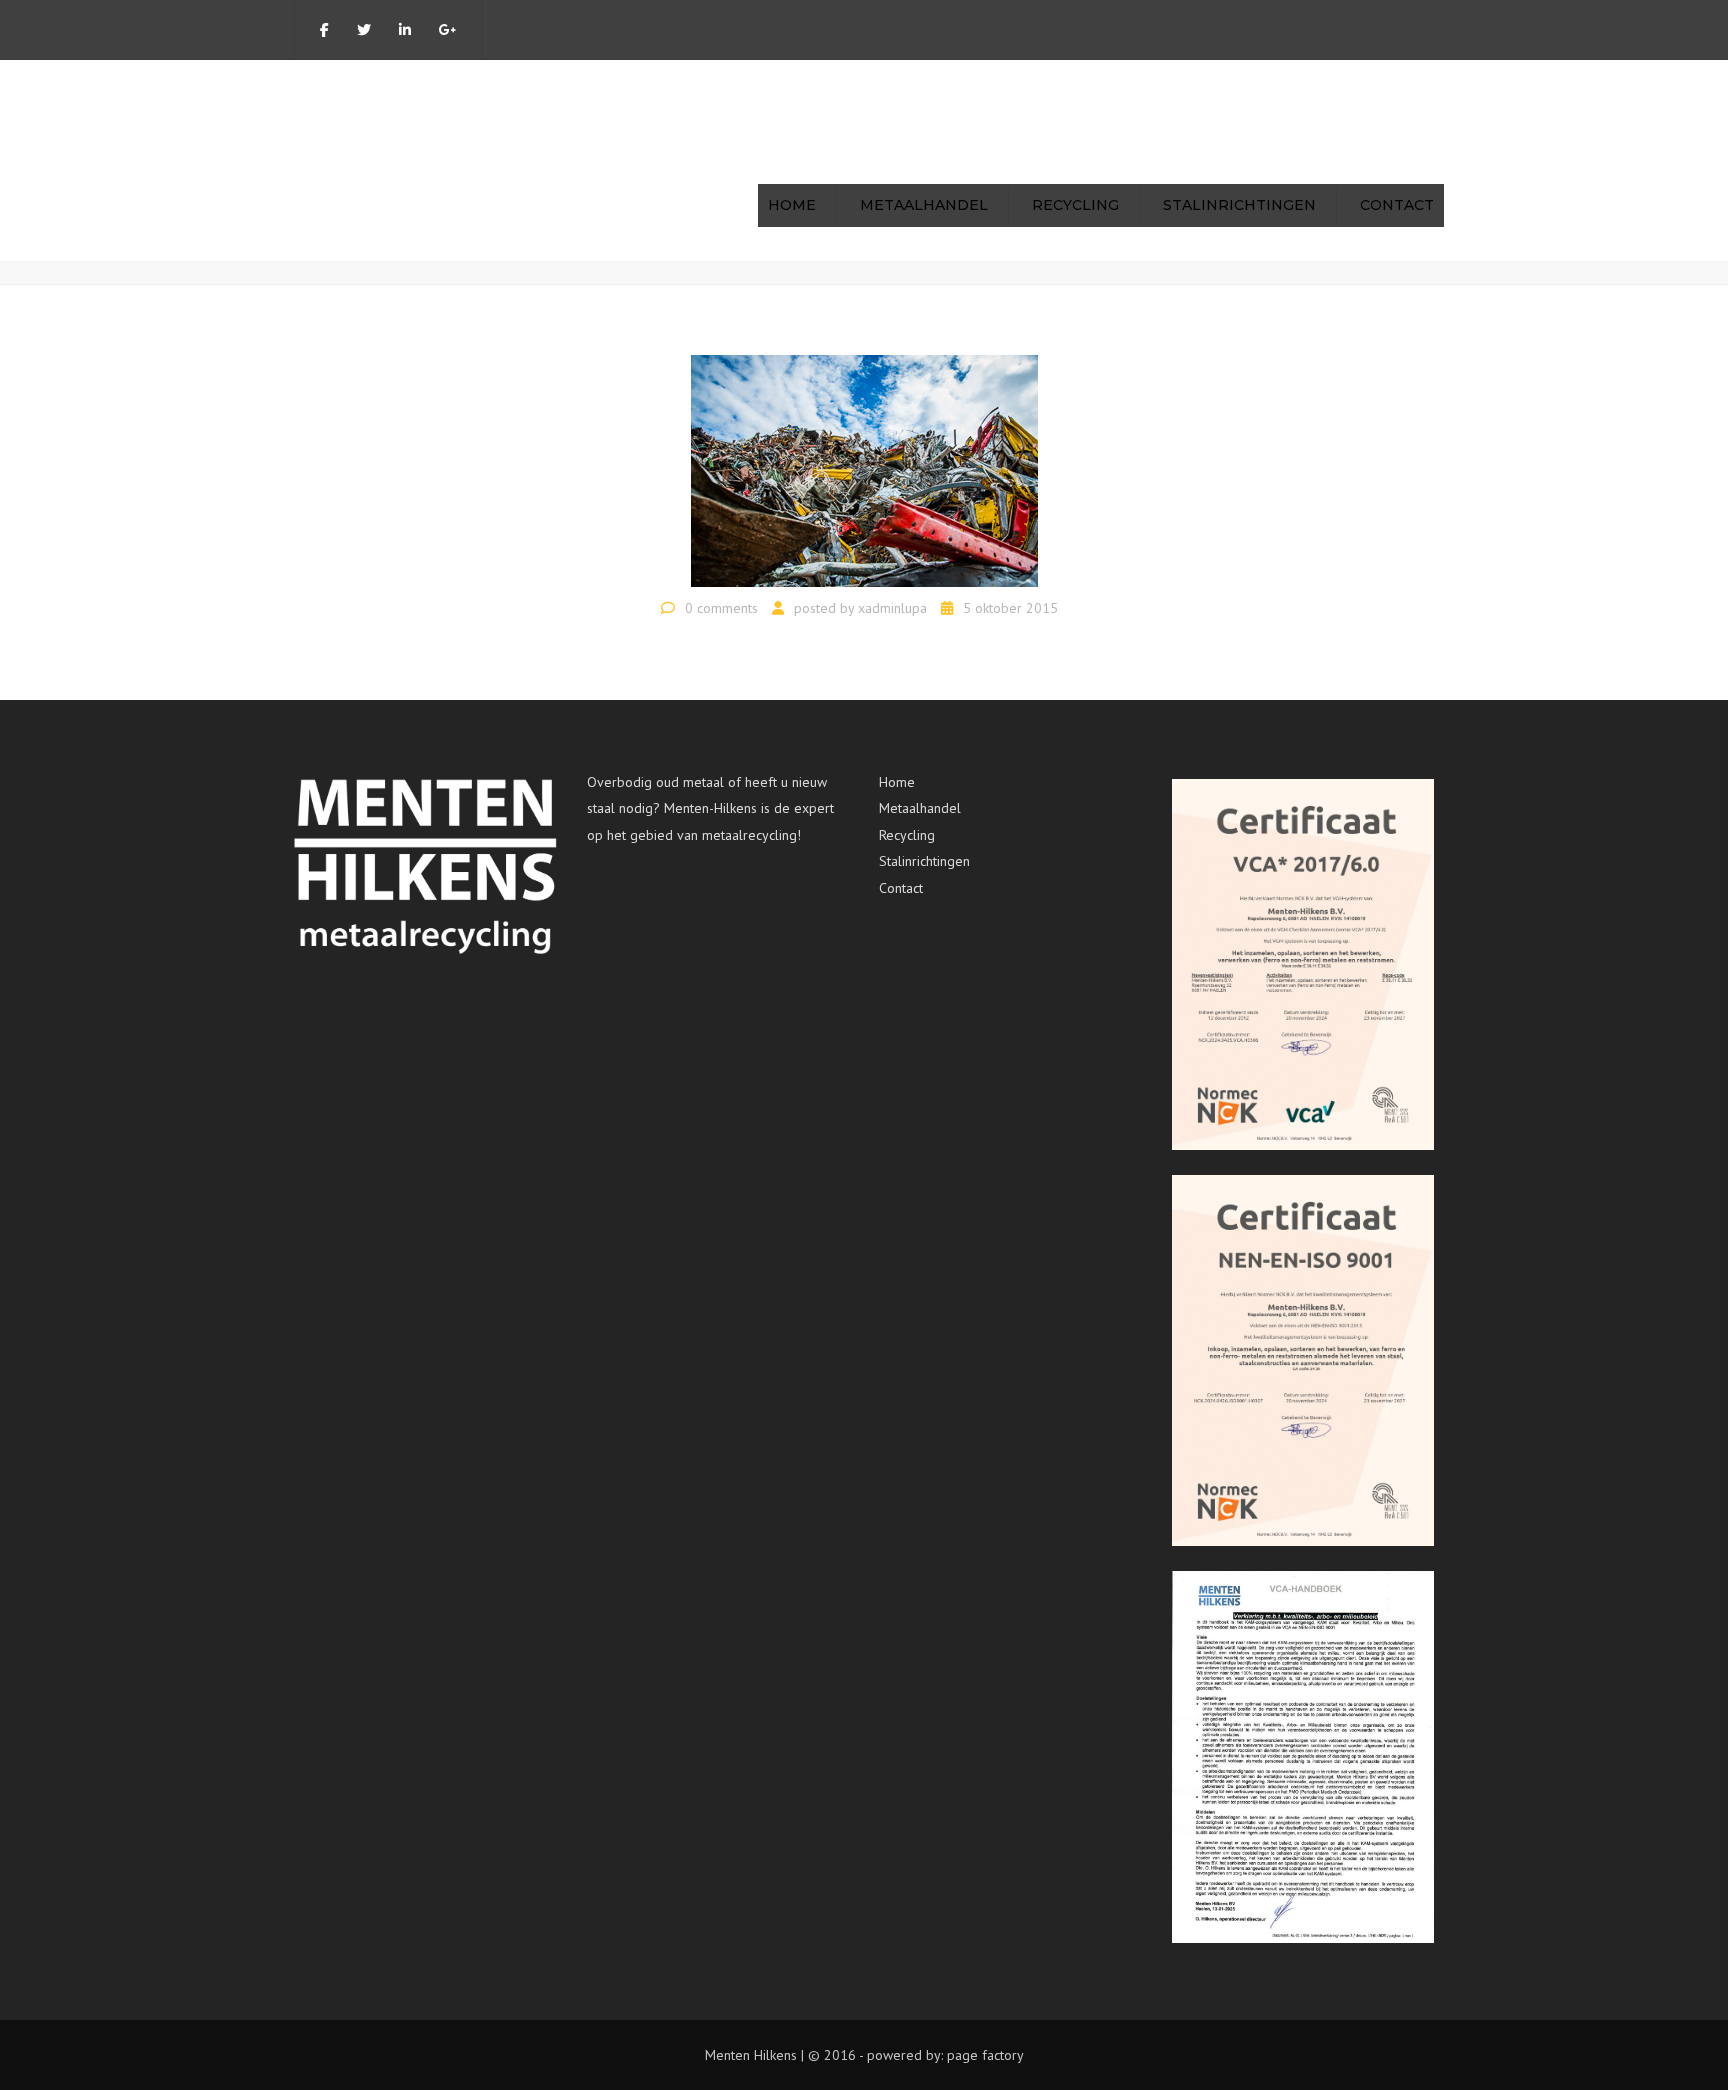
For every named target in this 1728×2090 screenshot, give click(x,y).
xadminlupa (892, 608)
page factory (985, 2055)
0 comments (721, 608)
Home (792, 205)
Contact (1397, 205)
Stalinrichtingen (1239, 205)
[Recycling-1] (864, 470)
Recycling (1075, 205)
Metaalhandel (924, 205)
